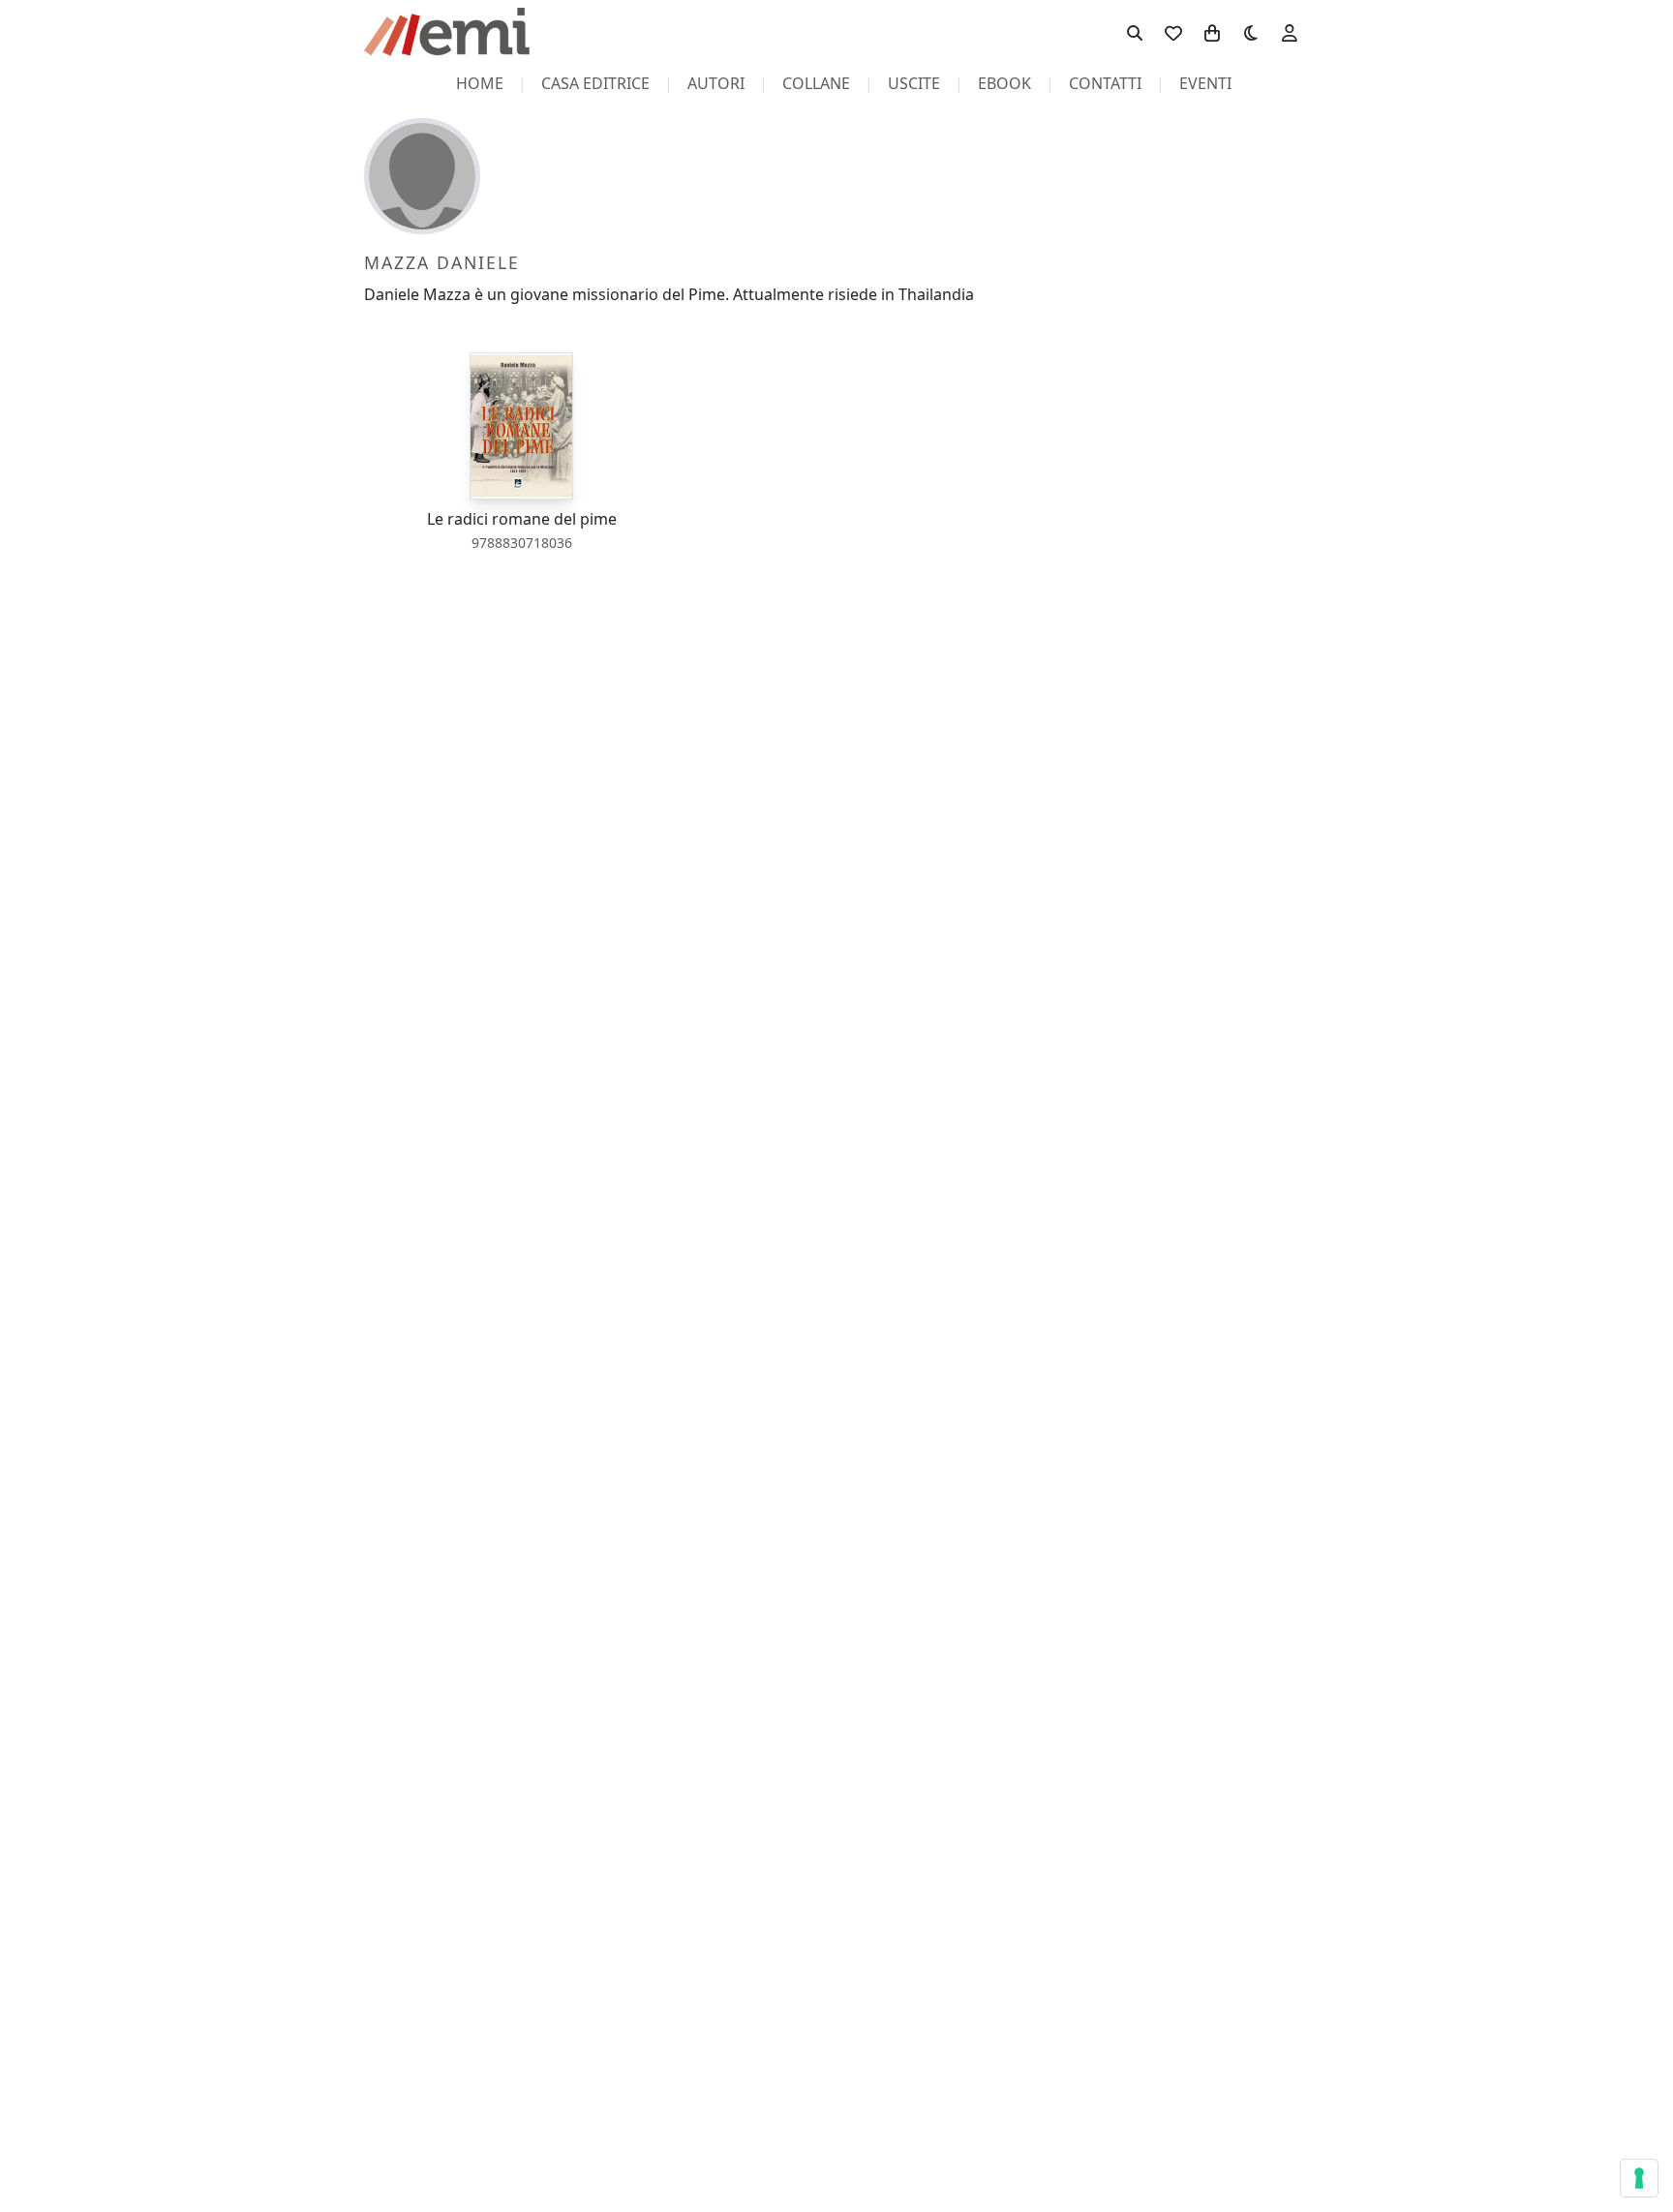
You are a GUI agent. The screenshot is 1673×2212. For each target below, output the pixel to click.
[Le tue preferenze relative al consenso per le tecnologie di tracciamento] (1639, 2178)
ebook (1004, 83)
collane (816, 83)
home (480, 83)
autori (716, 83)
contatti (1105, 83)
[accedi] (1290, 32)
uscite (914, 83)
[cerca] (1135, 32)
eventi (1205, 83)
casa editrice (595, 83)
